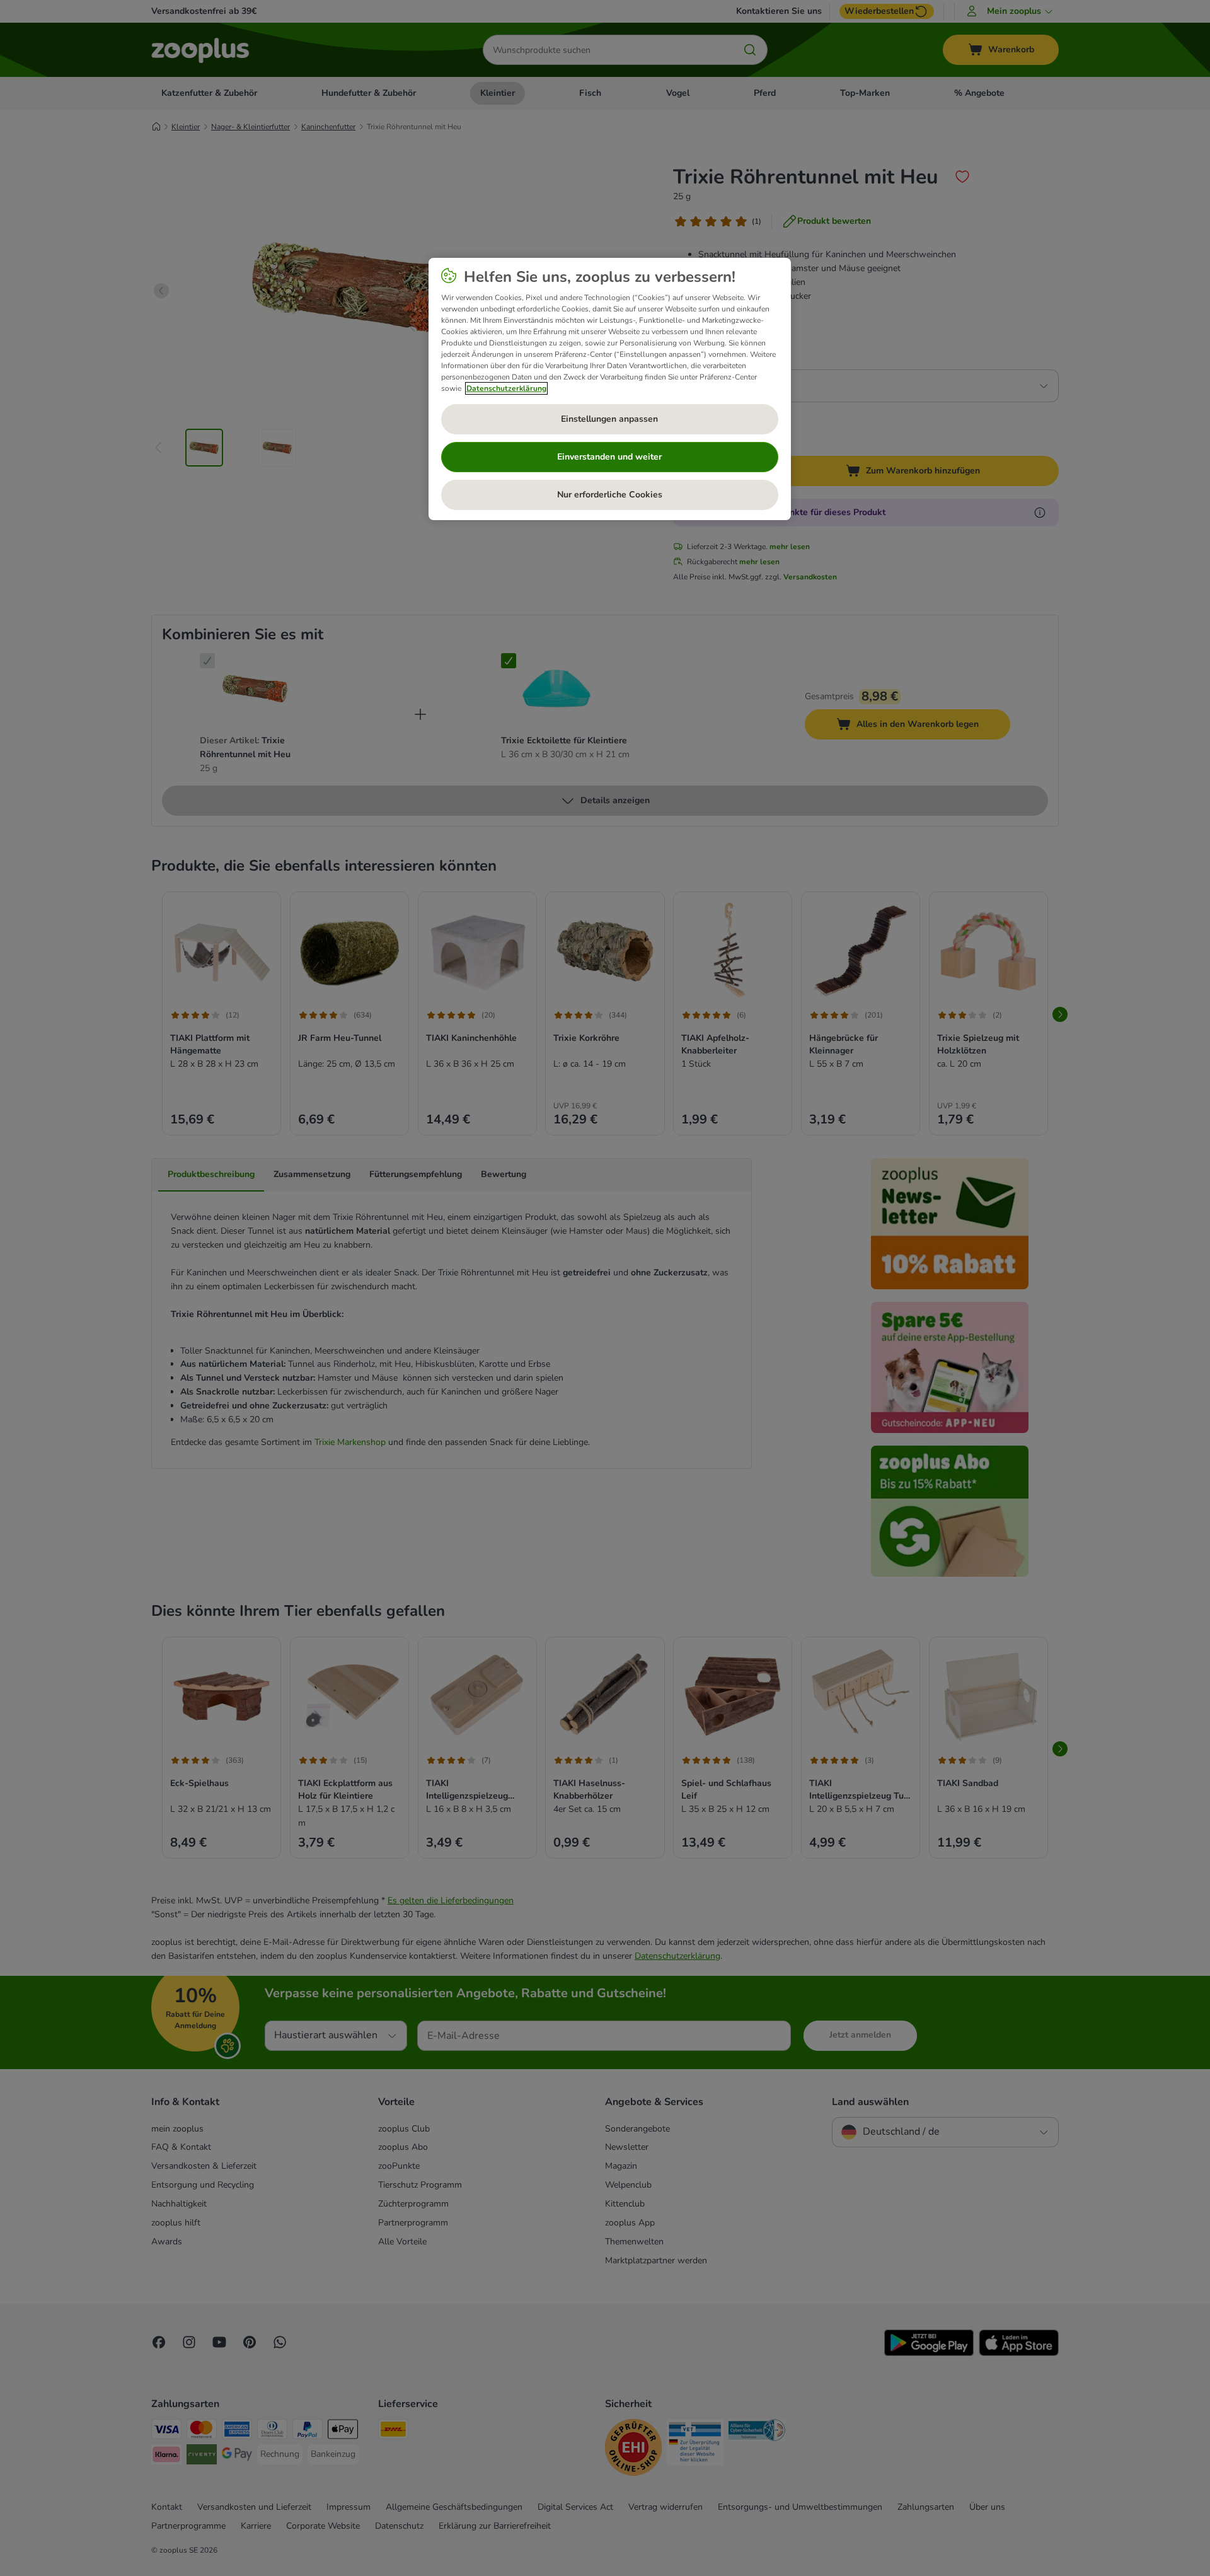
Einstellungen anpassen (609, 419)
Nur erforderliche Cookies (610, 495)
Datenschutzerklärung (506, 388)
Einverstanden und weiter (609, 457)
